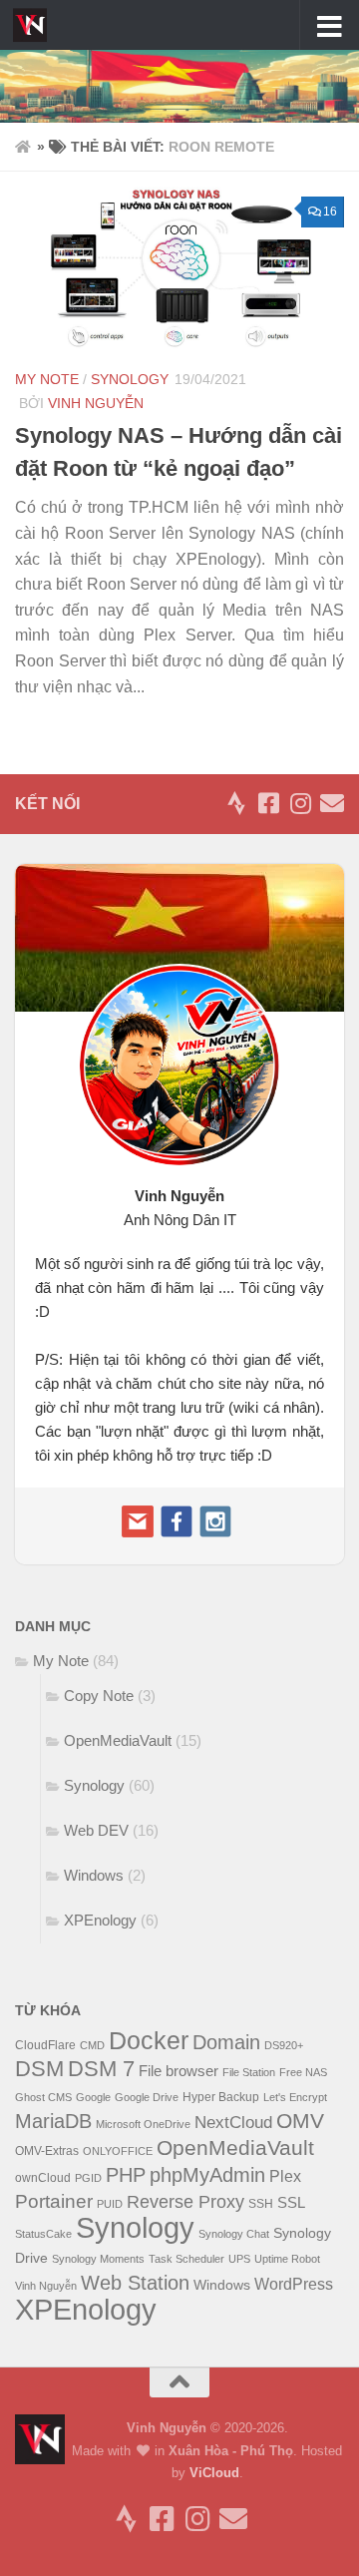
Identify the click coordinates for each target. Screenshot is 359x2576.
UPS (239, 2259)
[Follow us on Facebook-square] (268, 803)
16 (330, 212)
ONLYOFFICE (118, 2151)
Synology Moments (98, 2259)
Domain (226, 2042)
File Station (249, 2072)
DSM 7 (101, 2069)
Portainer (54, 2201)
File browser (179, 2071)
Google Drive (147, 2097)
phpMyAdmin (207, 2175)
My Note (47, 379)
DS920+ (284, 2045)
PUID (110, 2204)
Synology (130, 379)
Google (93, 2097)
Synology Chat (234, 2234)
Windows (94, 1875)
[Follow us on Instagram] (300, 803)
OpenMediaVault (118, 1740)
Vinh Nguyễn (96, 403)
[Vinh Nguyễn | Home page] (35, 25)
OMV (300, 2121)
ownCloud (43, 2178)
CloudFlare (45, 2045)
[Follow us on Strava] (236, 803)
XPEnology (100, 1920)
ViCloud (214, 2473)
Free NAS (303, 2072)
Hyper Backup (221, 2097)
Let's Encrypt (295, 2097)
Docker (149, 2040)
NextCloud (233, 2123)
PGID (88, 2178)
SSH (261, 2204)
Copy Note (99, 1696)
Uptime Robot (287, 2259)
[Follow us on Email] (332, 803)
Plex (285, 2176)
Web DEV (96, 1830)
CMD (92, 2045)
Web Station (135, 2282)
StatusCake (43, 2234)
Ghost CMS (43, 2097)
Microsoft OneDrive (143, 2124)
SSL (291, 2203)
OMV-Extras (47, 2151)
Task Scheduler (186, 2259)
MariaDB (53, 2121)
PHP (126, 2175)
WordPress (294, 2284)
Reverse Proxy (185, 2202)
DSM (39, 2069)
